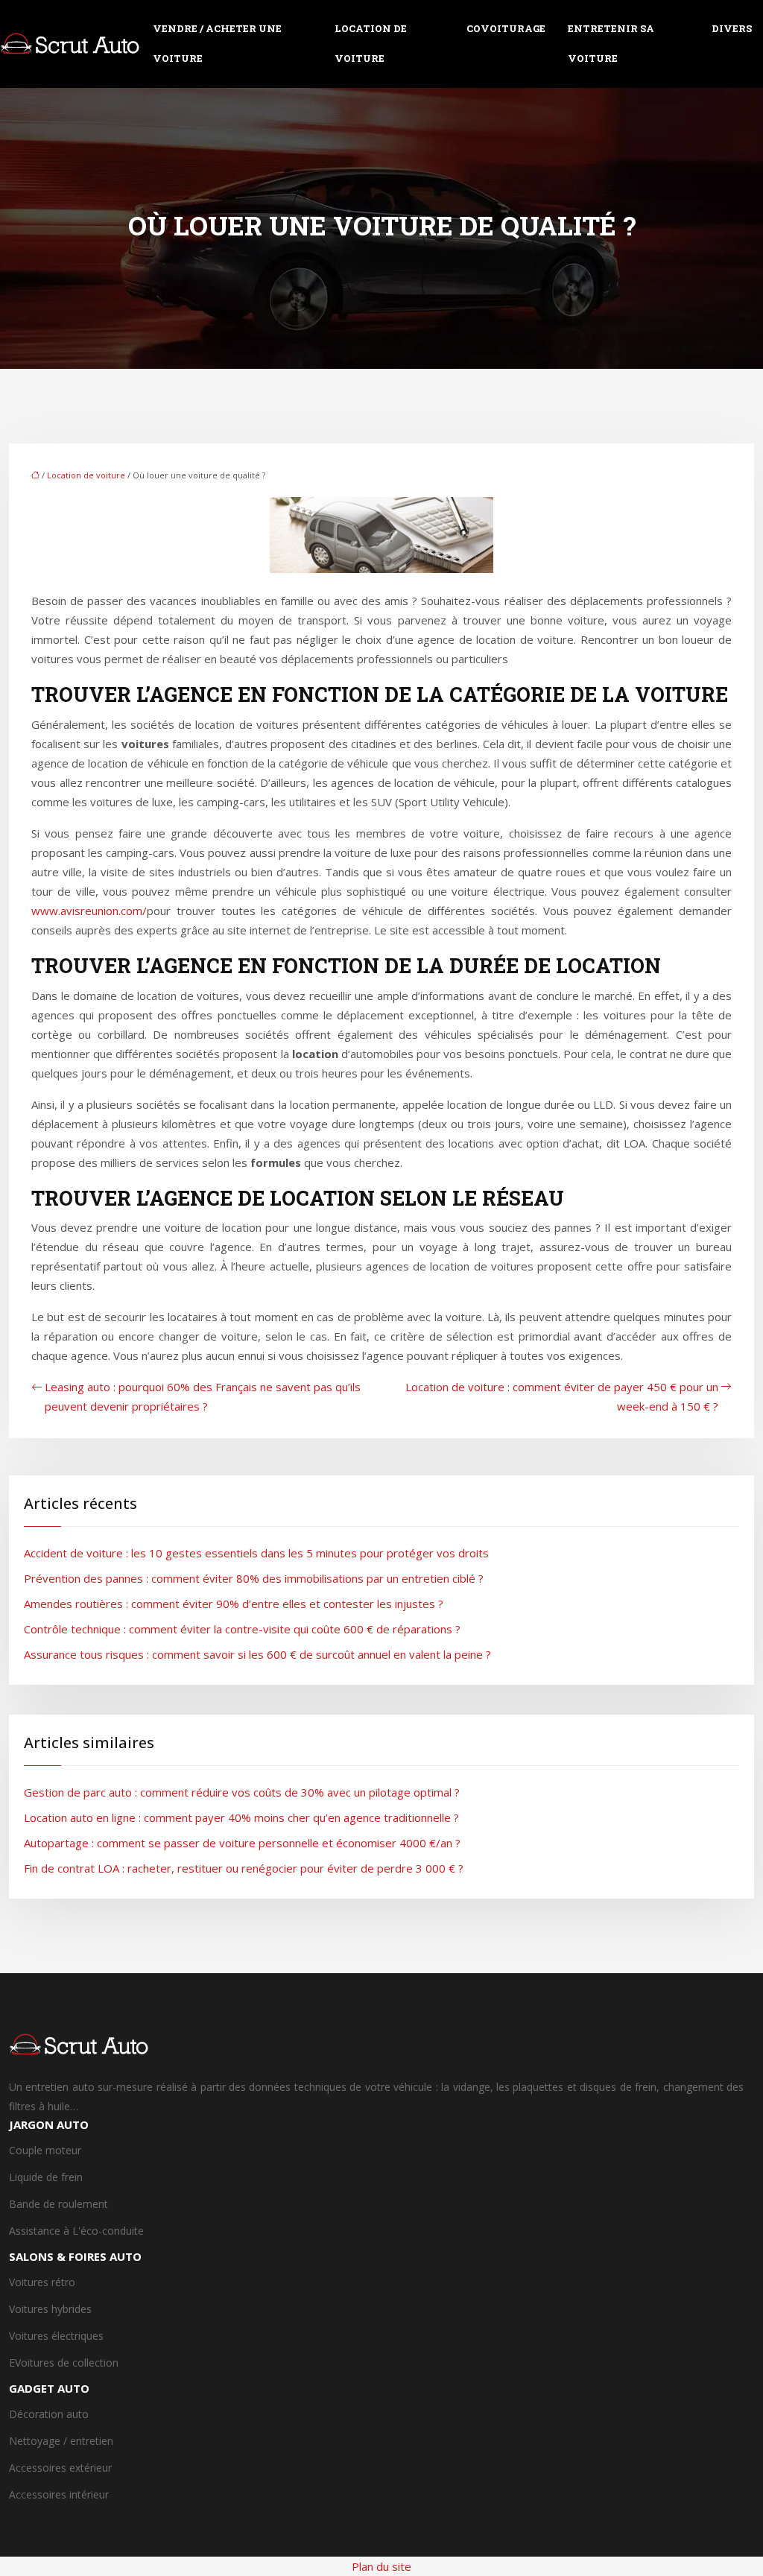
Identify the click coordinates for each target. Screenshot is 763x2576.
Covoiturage (506, 28)
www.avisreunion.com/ (89, 911)
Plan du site (381, 2566)
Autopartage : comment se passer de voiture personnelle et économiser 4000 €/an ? (242, 1843)
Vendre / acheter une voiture (217, 43)
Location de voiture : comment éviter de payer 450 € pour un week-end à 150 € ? (562, 1396)
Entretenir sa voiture (611, 43)
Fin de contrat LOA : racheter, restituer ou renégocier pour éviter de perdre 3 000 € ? (244, 1868)
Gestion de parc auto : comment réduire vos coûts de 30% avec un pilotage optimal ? (242, 1792)
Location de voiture (371, 43)
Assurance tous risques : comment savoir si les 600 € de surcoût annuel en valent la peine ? (257, 1654)
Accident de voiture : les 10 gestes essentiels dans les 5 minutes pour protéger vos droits (256, 1553)
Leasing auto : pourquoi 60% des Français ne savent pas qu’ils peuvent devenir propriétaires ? (203, 1396)
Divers (732, 28)
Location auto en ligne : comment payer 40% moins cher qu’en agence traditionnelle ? (241, 1817)
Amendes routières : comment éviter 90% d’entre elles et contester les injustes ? (234, 1604)
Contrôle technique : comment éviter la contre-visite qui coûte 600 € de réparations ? (242, 1629)
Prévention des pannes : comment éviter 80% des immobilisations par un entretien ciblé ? (254, 1578)
